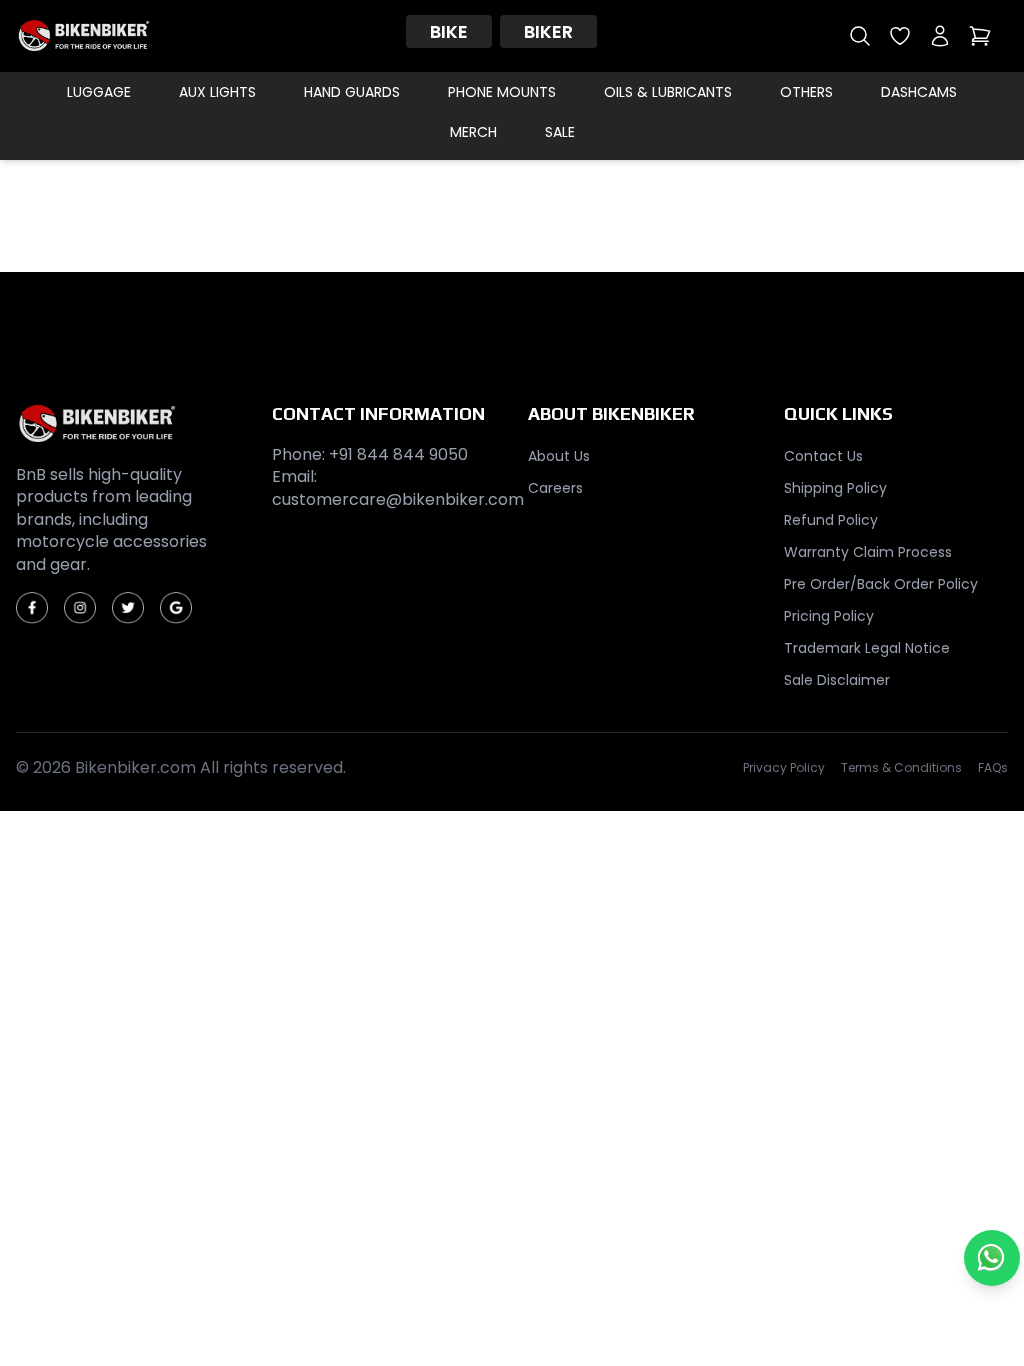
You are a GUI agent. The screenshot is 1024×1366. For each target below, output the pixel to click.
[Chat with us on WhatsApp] (992, 1258)
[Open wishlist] (900, 36)
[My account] (940, 36)
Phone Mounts (502, 92)
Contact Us (823, 456)
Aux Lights (217, 92)
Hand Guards (352, 92)
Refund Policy (831, 520)
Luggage (99, 92)
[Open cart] (980, 36)
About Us (559, 456)
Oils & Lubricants (668, 92)
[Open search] (860, 36)
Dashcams (919, 92)
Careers (555, 488)
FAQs (993, 768)
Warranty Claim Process (868, 552)
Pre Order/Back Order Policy (881, 584)
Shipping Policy (835, 488)
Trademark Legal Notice (867, 648)
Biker (548, 31)
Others (806, 92)
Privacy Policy (784, 768)
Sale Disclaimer (837, 680)
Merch (473, 132)
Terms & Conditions (901, 768)
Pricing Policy (829, 616)
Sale (560, 132)
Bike (449, 31)
